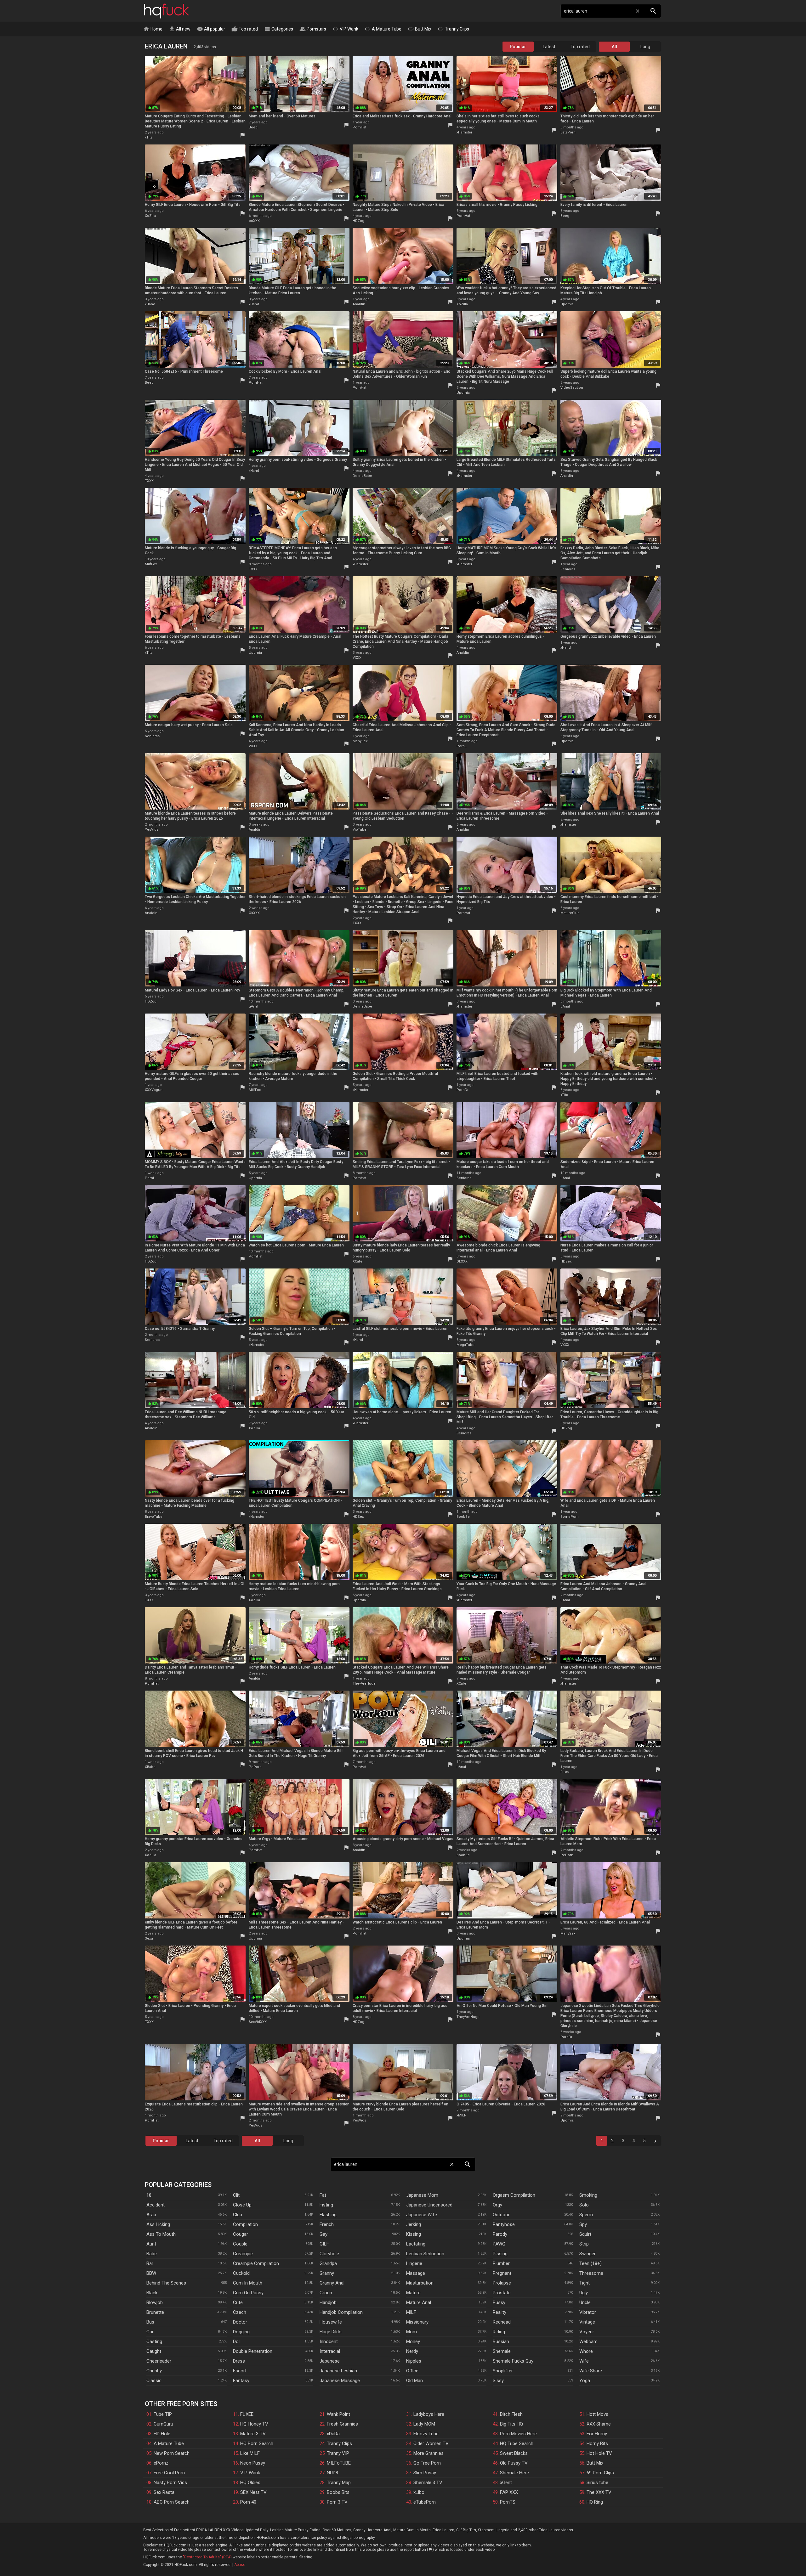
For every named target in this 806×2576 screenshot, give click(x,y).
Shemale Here (514, 2473)
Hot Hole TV (599, 2453)
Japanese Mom (422, 2195)
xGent (506, 2483)
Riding (499, 2332)
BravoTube (154, 1517)
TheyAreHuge (364, 1683)
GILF (324, 2244)
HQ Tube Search (517, 2443)
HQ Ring (595, 2502)
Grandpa (328, 2263)
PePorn (255, 1767)
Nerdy (412, 2351)
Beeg (253, 127)
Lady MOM (424, 2424)
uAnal (253, 1006)
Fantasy (241, 2381)
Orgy (497, 2205)
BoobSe (463, 1517)
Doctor (240, 2322)
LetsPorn (568, 132)
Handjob (328, 2302)
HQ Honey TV (254, 2424)
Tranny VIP (338, 2453)
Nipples (414, 2361)
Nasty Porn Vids (170, 2483)
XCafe (358, 1261)
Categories (279, 29)
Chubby (154, 2371)
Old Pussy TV (514, 2463)
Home (153, 29)
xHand (150, 304)
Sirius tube (597, 2483)
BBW (151, 2273)
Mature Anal (419, 2302)
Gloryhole (329, 2254)
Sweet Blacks (514, 2453)
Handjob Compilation (341, 2312)
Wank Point (338, 2414)
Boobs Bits (338, 2492)
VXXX (357, 658)
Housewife (331, 2322)
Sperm (586, 2215)
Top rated (245, 29)
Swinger (587, 2254)
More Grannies (429, 2453)
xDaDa (333, 2434)
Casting (154, 2342)
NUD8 (332, 2473)
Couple (240, 2244)
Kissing (414, 2234)
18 (149, 2195)
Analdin (359, 304)
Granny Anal (332, 2283)
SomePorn (570, 1517)
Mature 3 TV (253, 2434)
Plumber (501, 2263)
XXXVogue (154, 1090)
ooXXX (254, 221)
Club (238, 2215)
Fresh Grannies (342, 2424)
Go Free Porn (427, 2463)
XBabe (150, 1767)
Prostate (502, 2293)
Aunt (151, 2244)
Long (645, 47)
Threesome (591, 2273)
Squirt (585, 2234)
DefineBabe (362, 476)
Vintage (587, 2322)
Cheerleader (159, 2361)
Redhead (502, 2322)
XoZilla (150, 216)
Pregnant (502, 2273)
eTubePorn (425, 2502)
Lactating (416, 2244)
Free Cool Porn (169, 2473)
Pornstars (313, 29)
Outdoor (501, 2215)
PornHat (359, 127)
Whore (586, 2351)
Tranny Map (339, 2483)
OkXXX (254, 913)
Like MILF (250, 2453)
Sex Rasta (164, 2492)
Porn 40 (248, 2502)
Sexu (149, 1938)
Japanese (330, 2361)
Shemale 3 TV (428, 2483)
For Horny (597, 2434)
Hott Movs (597, 2414)
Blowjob (155, 2302)
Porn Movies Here (518, 2434)
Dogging (241, 2332)
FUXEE (247, 2414)
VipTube (360, 830)
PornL (462, 746)
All (614, 47)
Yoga (585, 2381)
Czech (240, 2312)
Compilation (245, 2224)
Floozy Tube (426, 2434)
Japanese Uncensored (429, 2205)
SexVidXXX (258, 2022)
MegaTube (465, 1345)
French (327, 2224)
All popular (211, 29)
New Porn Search (172, 2453)
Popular (518, 47)
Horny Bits (597, 2443)
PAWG (499, 2244)
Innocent (329, 2342)
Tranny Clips (453, 29)
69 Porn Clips (600, 2473)
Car (150, 2332)
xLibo (419, 2492)
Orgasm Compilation (514, 2195)
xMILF (461, 2115)
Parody (500, 2234)
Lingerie (414, 2263)
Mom (412, 2332)
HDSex (566, 1261)
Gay (324, 2234)
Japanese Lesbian (338, 2371)
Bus (150, 2322)
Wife (584, 2361)
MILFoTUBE (339, 2463)
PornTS (508, 2502)
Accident (156, 2205)
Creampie (243, 2254)
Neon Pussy (253, 2463)
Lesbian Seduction (425, 2254)
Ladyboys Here (429, 2414)
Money (413, 2342)
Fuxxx (565, 1772)
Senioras (568, 569)
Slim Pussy (425, 2473)
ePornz (161, 2463)
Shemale (502, 2351)
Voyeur (587, 2332)
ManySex (360, 741)
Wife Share (591, 2371)
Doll (237, 2342)
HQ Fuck (167, 11)
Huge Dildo (331, 2332)
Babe (152, 2254)
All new (180, 29)
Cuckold (241, 2273)
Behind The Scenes (166, 2283)
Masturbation (420, 2283)
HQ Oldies (250, 2483)
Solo (584, 2205)
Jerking (414, 2224)
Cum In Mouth (248, 2283)
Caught (154, 2351)
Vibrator (588, 2312)
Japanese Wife (422, 2215)
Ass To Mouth (161, 2234)
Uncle (585, 2302)
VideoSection (572, 388)
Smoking (588, 2195)
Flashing (328, 2215)
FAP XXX (509, 2492)
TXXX (149, 481)
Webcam (588, 2342)
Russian (501, 2342)
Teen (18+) (590, 2263)
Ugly (584, 2293)
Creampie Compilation (256, 2263)
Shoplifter (503, 2371)
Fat (323, 2195)
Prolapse (502, 2283)
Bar (150, 2263)
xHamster (464, 132)
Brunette (155, 2312)
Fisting (326, 2205)
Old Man (414, 2381)
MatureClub (570, 913)
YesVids (152, 830)
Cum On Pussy (248, 2293)
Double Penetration (253, 2351)
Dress (239, 2361)
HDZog (358, 221)
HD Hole (162, 2434)
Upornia (567, 304)
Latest (549, 47)
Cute (238, 2302)
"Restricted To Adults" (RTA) (207, 2557)
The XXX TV (599, 2492)
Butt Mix (420, 29)
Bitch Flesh (511, 2414)
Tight (585, 2283)
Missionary (417, 2322)
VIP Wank (345, 29)
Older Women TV (431, 2443)
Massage (416, 2273)
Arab (151, 2215)
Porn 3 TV (337, 2502)
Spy (583, 2224)
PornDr (463, 1090)
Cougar (241, 2234)
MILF (411, 2312)
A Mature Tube (383, 29)
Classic (154, 2381)
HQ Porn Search (257, 2443)
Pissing (500, 2254)
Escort (240, 2371)
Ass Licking (158, 2224)
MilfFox (151, 564)
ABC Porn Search (172, 2502)
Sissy (498, 2381)
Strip (584, 2244)
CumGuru (163, 2424)
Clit (236, 2195)
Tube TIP (163, 2414)
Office (412, 2371)
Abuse (240, 2565)
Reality (499, 2312)
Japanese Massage (340, 2381)
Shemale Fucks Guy (513, 2361)
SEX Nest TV (253, 2492)
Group (326, 2293)
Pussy (499, 2302)
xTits (149, 137)
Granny (327, 2273)
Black (152, 2293)
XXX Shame (599, 2424)
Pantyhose (504, 2224)
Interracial (330, 2351)
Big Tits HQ (511, 2424)
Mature (413, 2293)
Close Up (242, 2205)
